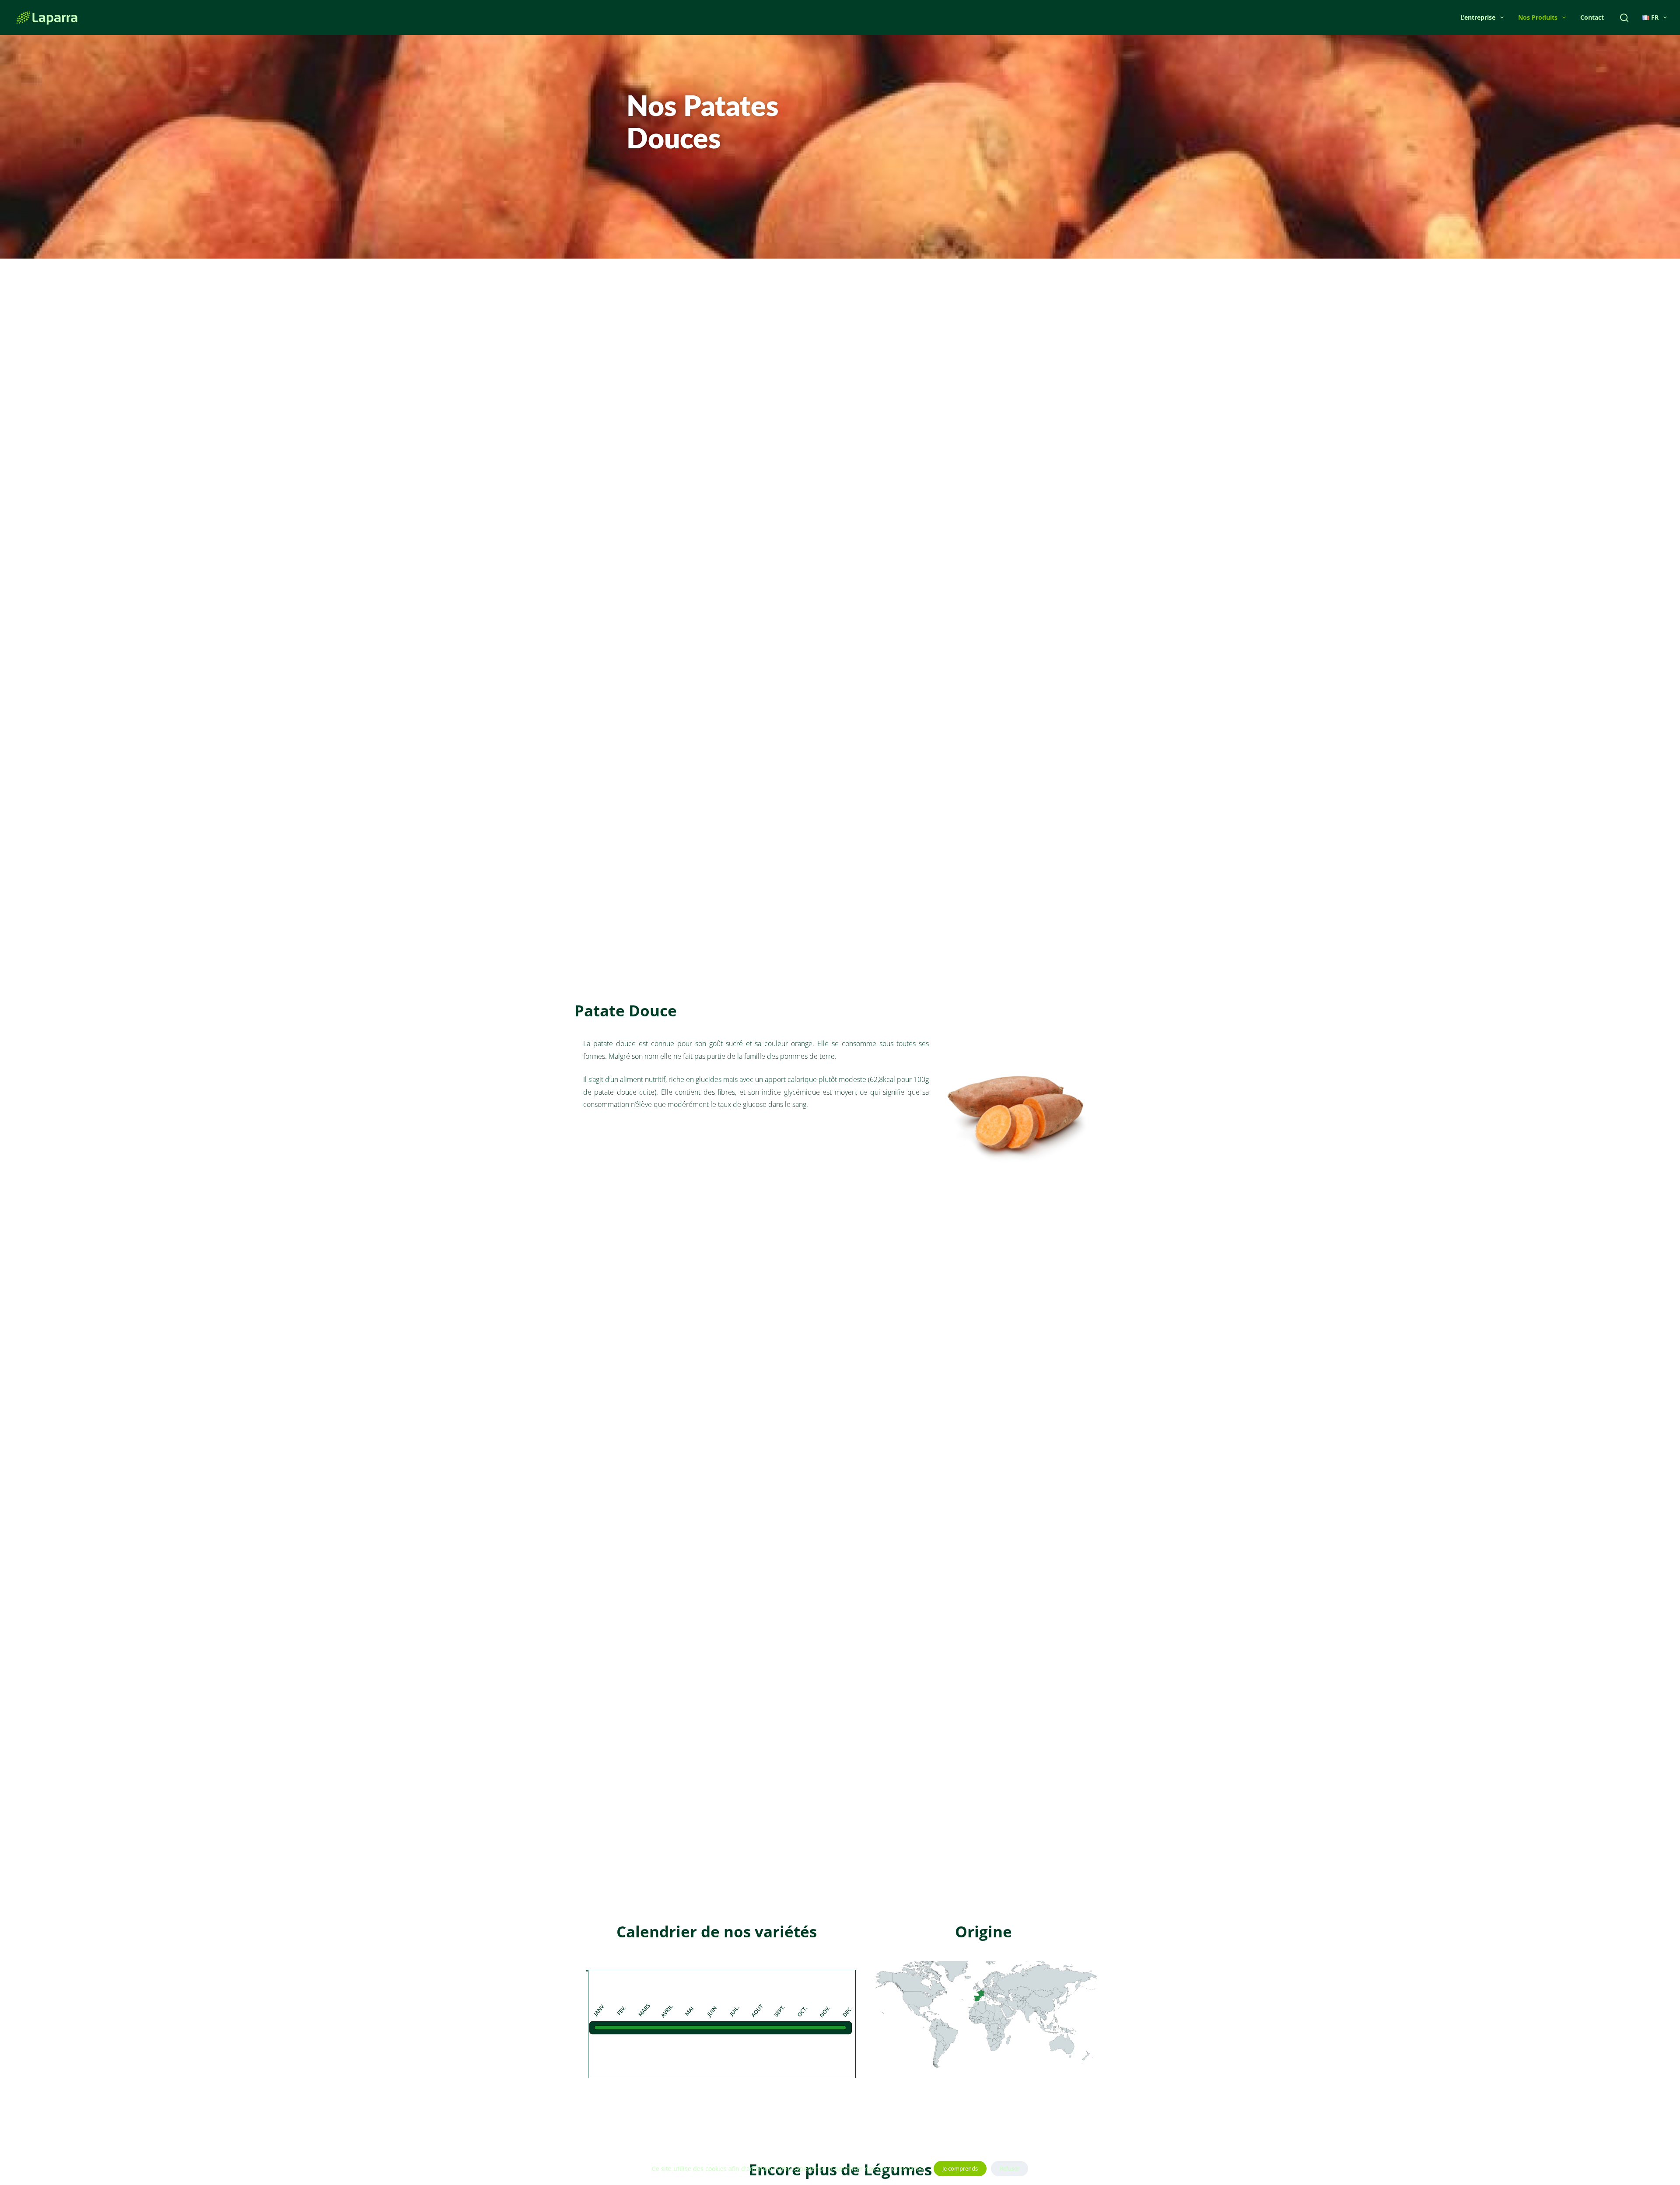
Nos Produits (1538, 17)
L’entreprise (1478, 17)
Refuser (1010, 2168)
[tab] (587, 1971)
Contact (1592, 17)
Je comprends (960, 2168)
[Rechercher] (1624, 18)
